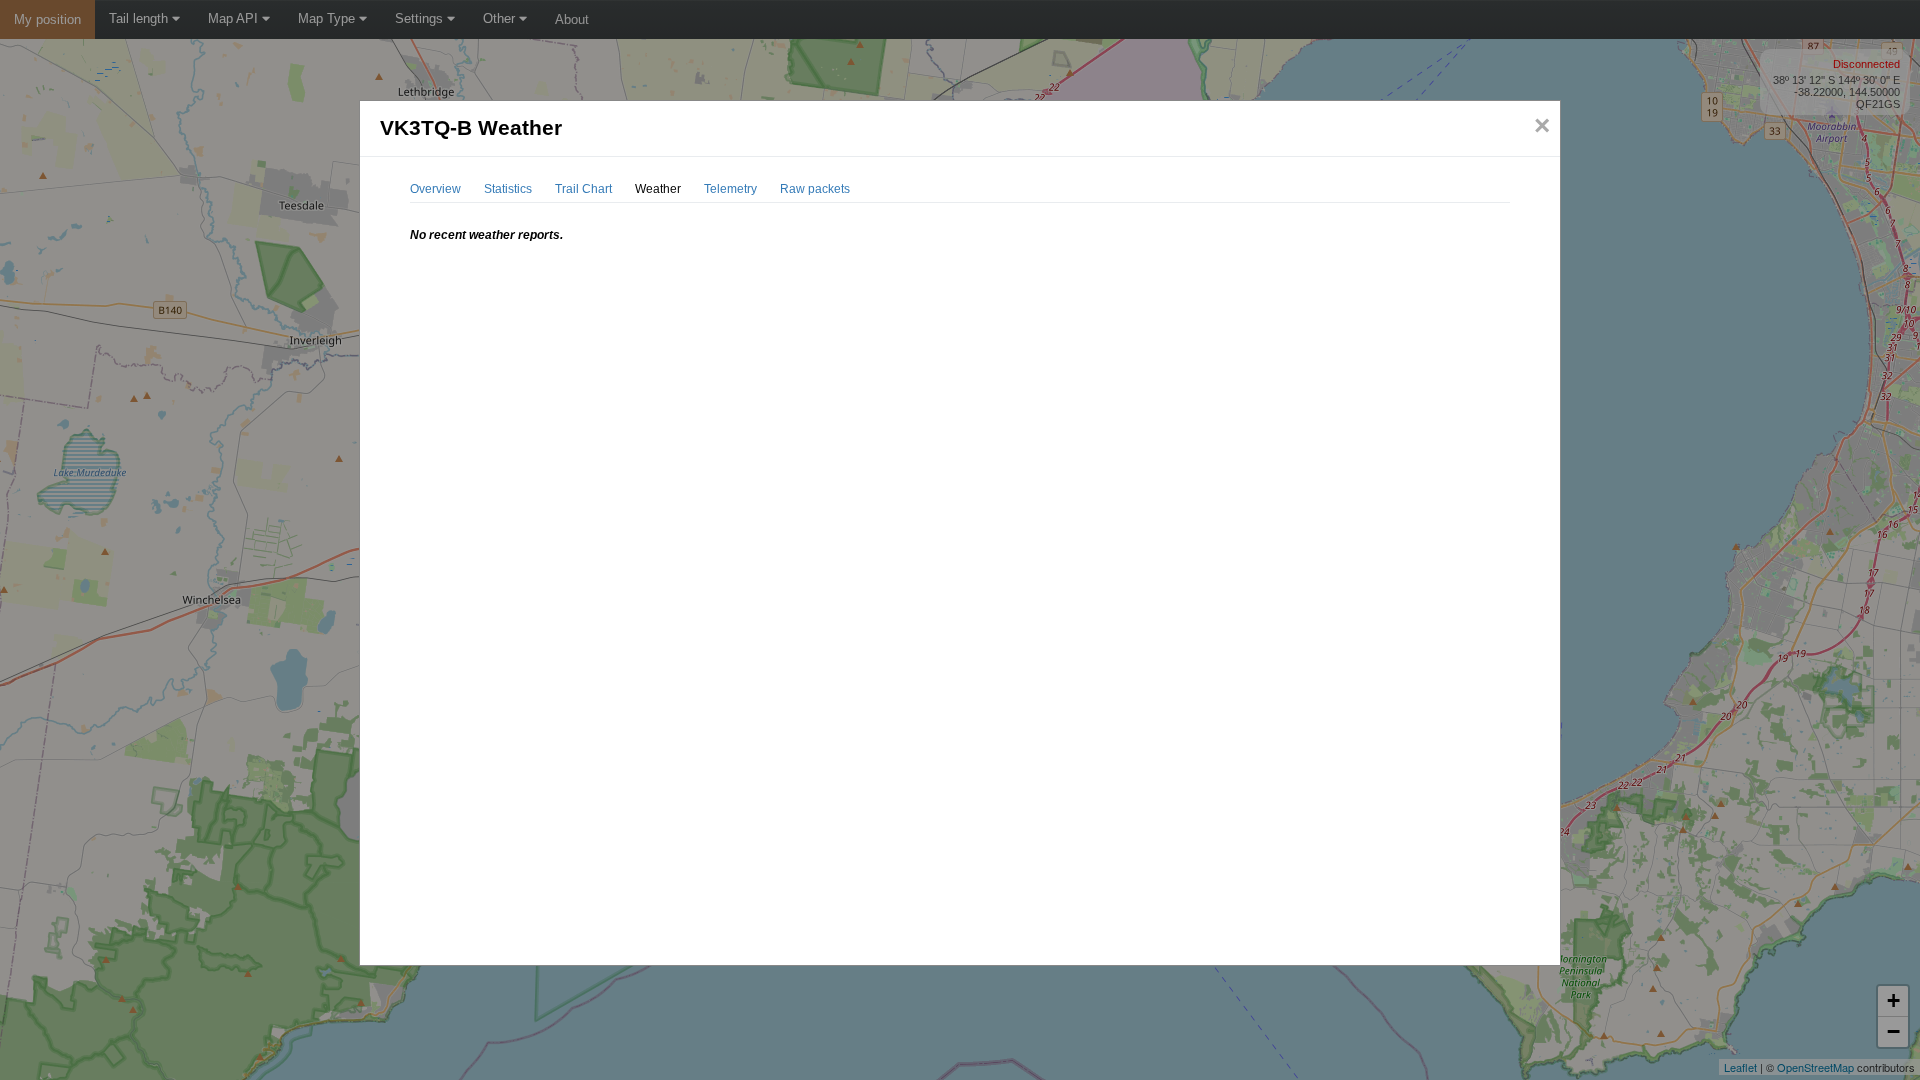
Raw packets (815, 189)
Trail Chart (583, 189)
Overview (435, 189)
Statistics (508, 189)
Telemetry (730, 189)
